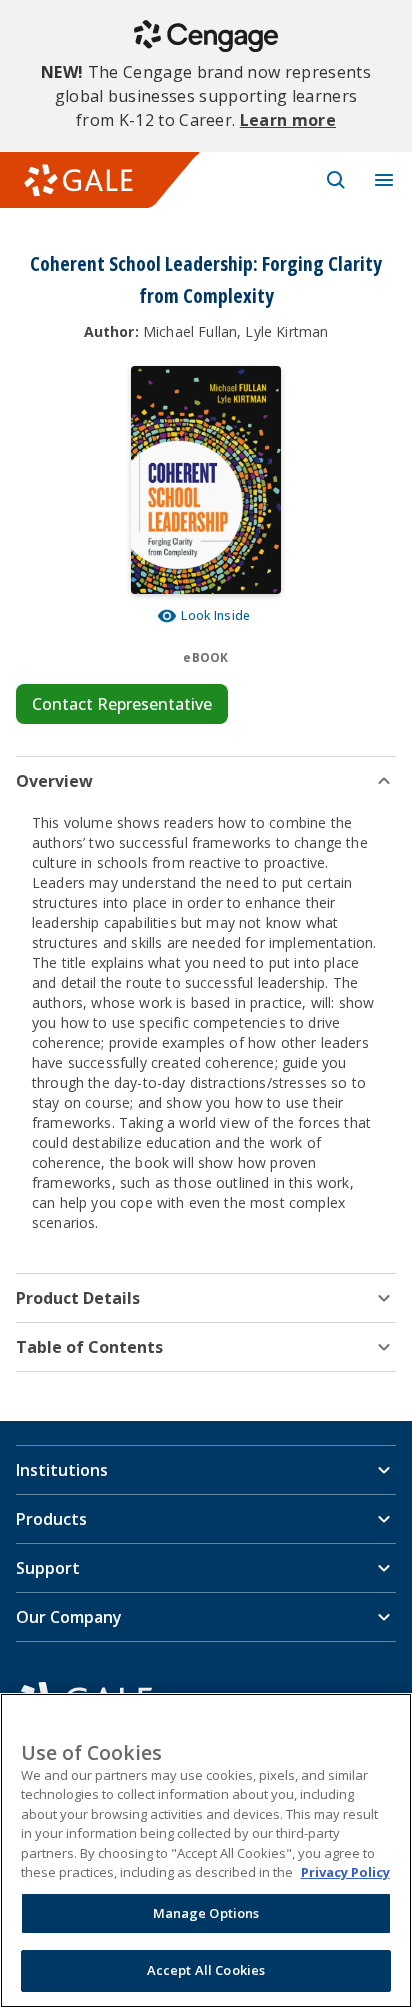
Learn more (288, 120)
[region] (206, 1850)
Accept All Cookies (206, 1970)
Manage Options (206, 1913)
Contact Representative (122, 704)
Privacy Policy (345, 1872)
